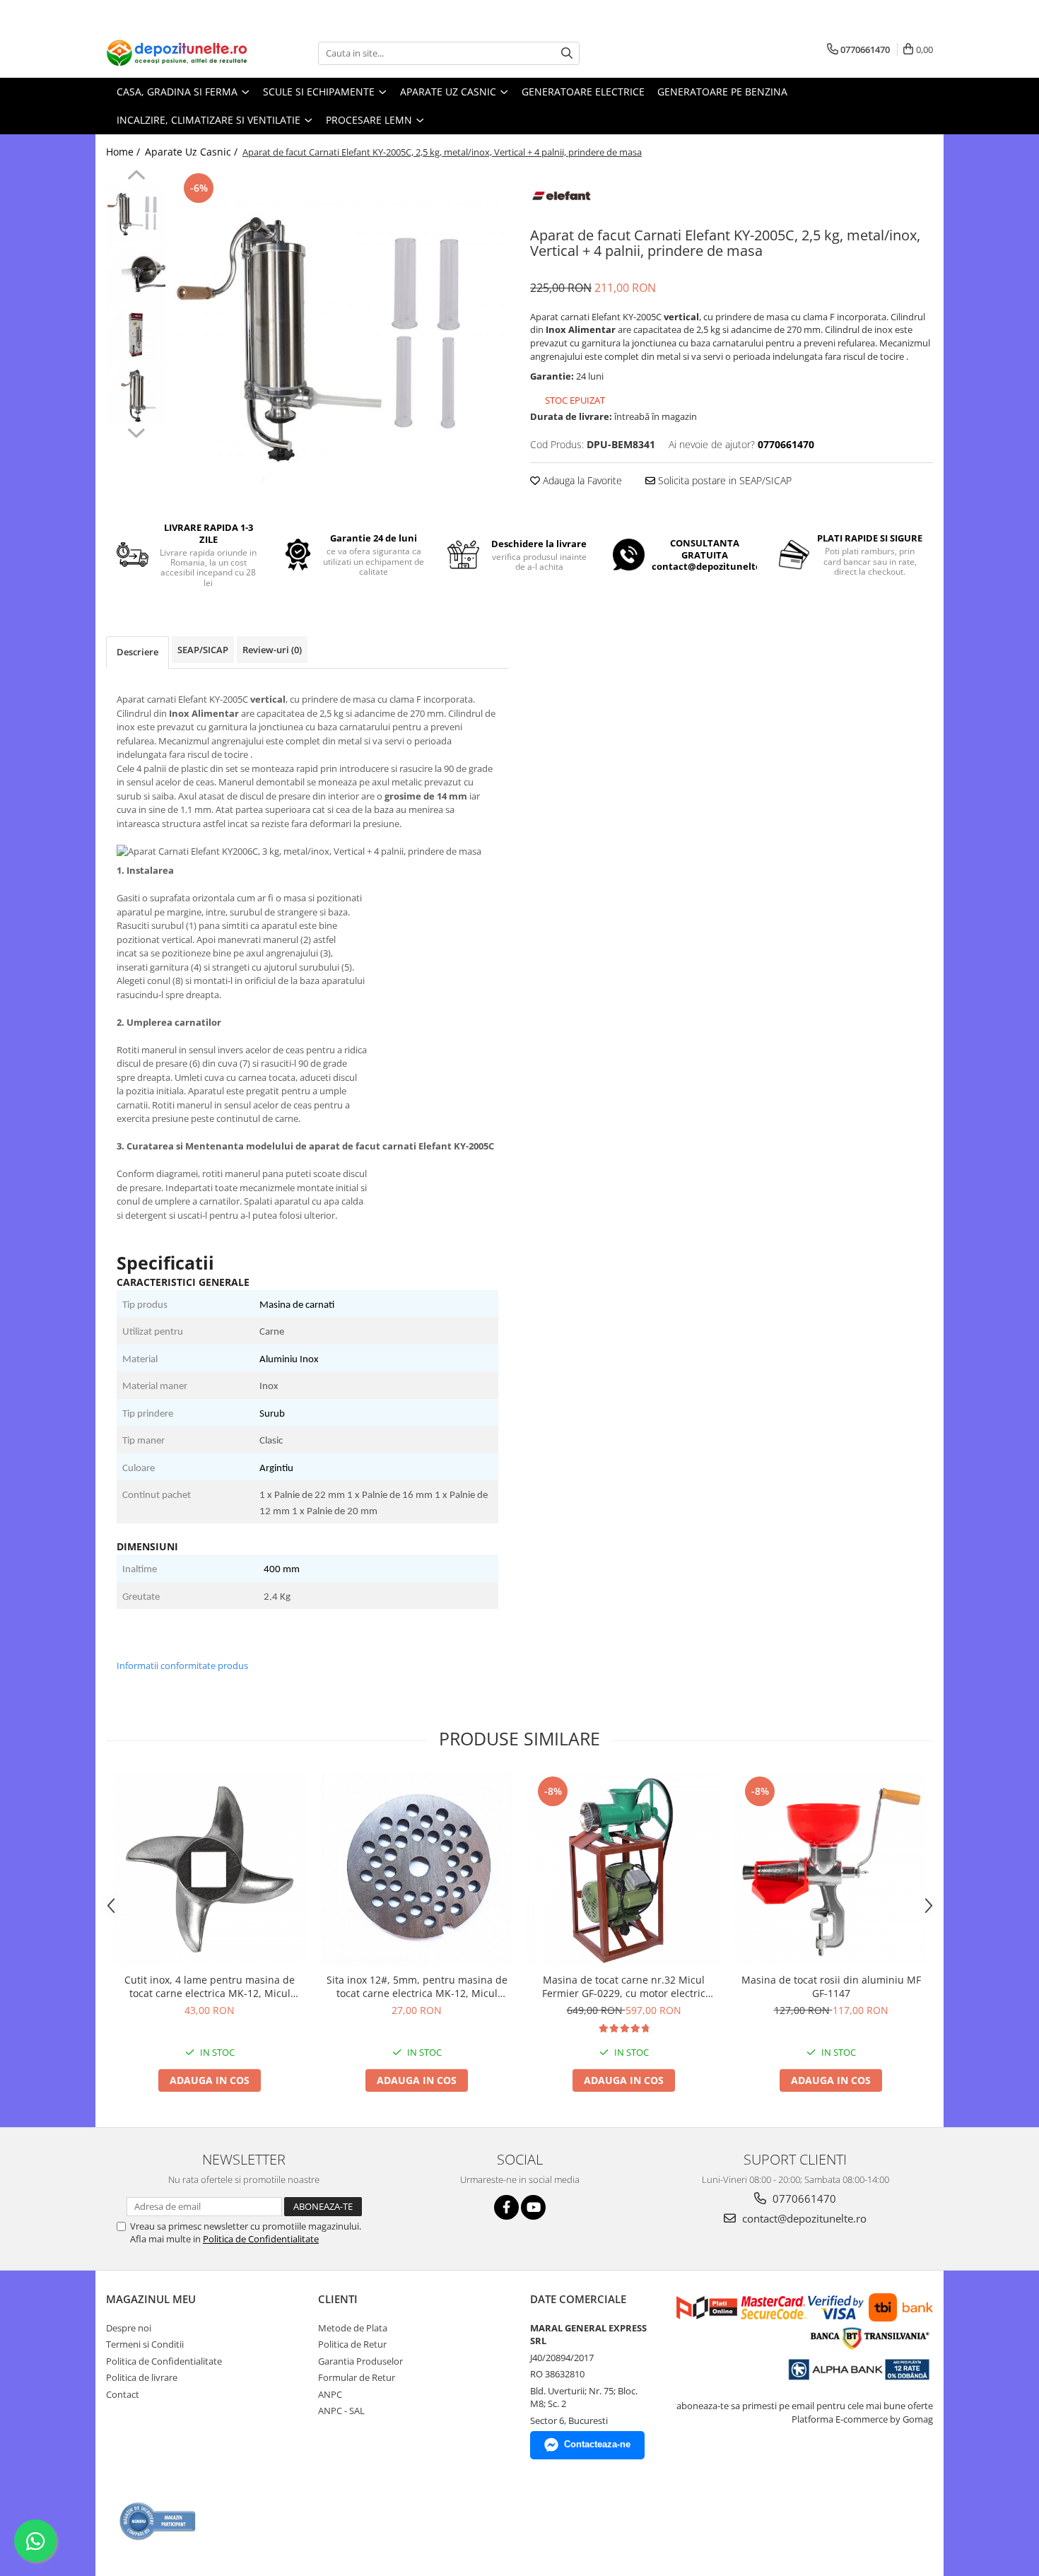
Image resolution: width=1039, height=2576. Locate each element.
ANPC (330, 2394)
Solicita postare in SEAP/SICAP (723, 480)
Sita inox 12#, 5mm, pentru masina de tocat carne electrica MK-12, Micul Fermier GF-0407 (417, 1986)
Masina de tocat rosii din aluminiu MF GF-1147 (831, 1986)
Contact (123, 2394)
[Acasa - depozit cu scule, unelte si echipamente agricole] (177, 53)
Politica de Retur (352, 2344)
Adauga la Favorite (581, 480)
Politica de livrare (142, 2377)
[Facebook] (506, 2207)
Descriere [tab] (137, 652)
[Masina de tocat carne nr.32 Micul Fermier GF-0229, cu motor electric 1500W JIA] (624, 1869)
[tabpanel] (341, 338)
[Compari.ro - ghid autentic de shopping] (158, 2521)
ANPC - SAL (341, 2411)
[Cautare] (567, 53)
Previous (136, 177)
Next (136, 431)
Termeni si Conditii (145, 2344)
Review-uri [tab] (272, 650)
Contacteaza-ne (597, 2444)
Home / (124, 152)
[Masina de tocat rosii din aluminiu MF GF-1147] (831, 1869)
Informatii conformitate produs (182, 1665)
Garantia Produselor (360, 2361)
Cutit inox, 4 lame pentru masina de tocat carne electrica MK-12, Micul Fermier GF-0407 (210, 1986)
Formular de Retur (357, 2377)
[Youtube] (533, 2207)
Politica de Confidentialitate (261, 2239)
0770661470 (803, 2199)
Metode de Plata (353, 2328)
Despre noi (129, 2328)
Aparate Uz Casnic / (193, 152)
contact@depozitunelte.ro (803, 2218)
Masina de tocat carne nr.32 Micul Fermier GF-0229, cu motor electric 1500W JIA (624, 1986)
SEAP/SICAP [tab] (203, 650)
